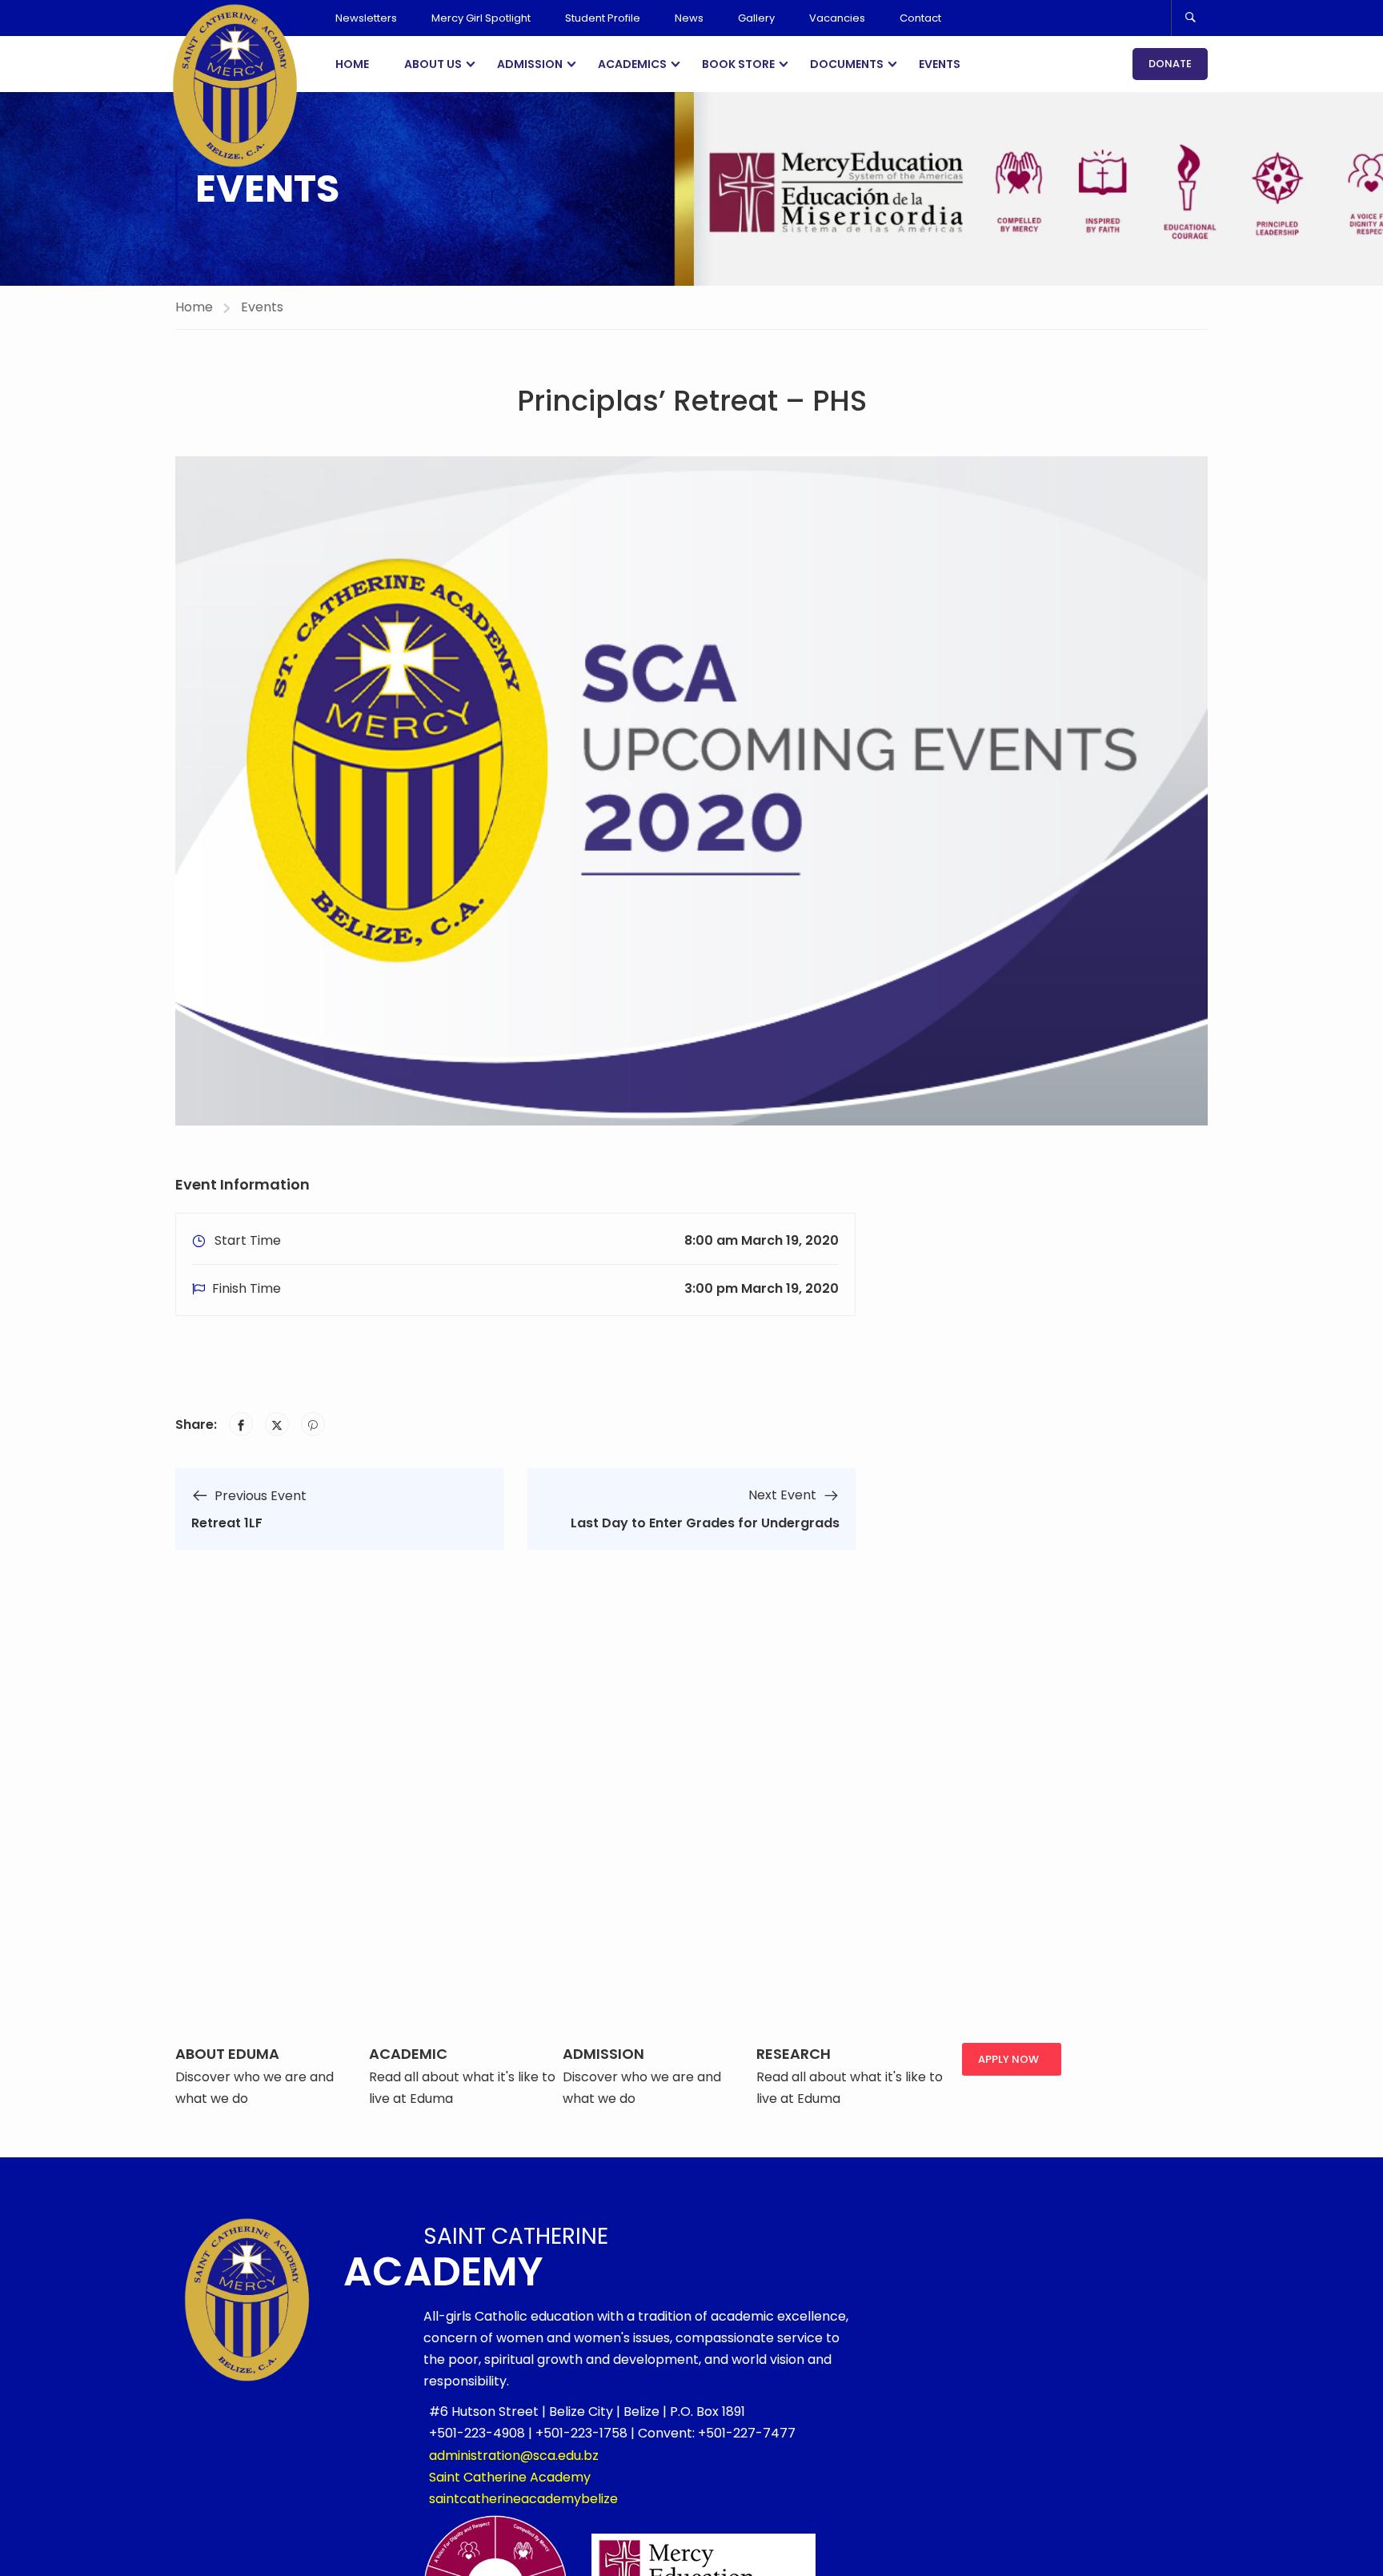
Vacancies (837, 18)
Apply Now (1008, 2059)
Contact (920, 18)
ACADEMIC (408, 2054)
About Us (433, 64)
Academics (632, 64)
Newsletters (366, 18)
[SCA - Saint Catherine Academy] (235, 85)
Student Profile (603, 18)
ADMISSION (603, 2054)
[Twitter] (277, 1424)
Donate (1170, 64)
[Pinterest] (313, 1424)
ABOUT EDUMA (227, 2054)
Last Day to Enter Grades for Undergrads (705, 1523)
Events (940, 64)
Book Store (738, 64)
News (689, 18)
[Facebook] (241, 1424)
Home (352, 64)
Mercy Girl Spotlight (481, 18)
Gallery (756, 18)
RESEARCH (794, 2054)
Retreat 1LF (227, 1523)
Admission (530, 64)
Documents (847, 64)
